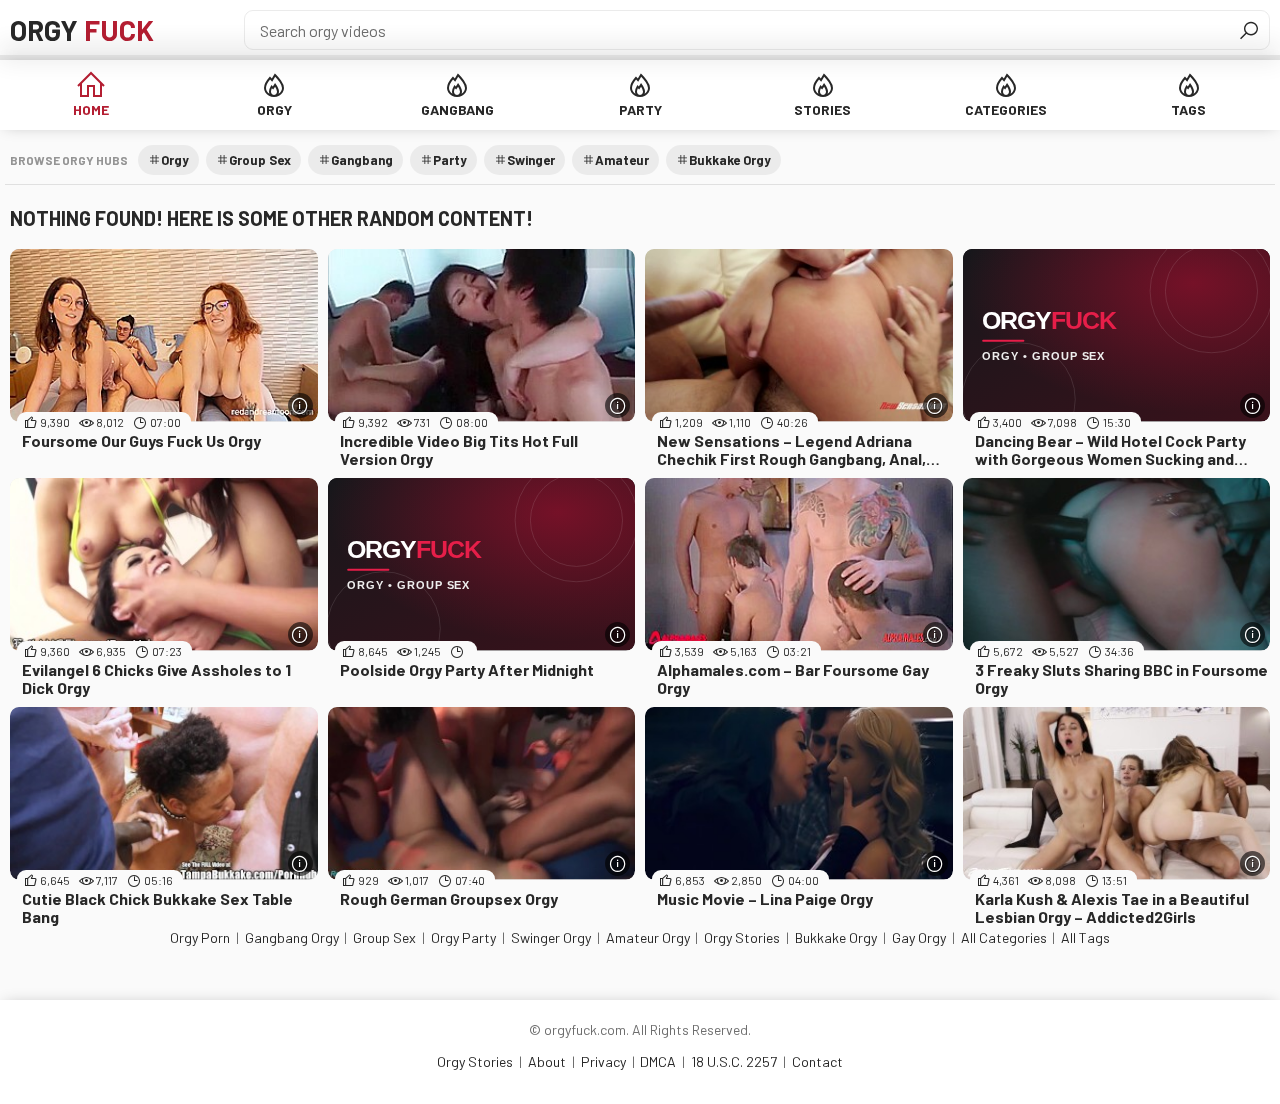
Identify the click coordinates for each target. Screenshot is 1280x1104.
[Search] (1249, 30)
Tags (1188, 109)
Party (640, 109)
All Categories (1004, 937)
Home (91, 109)
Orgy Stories (742, 937)
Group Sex (260, 160)
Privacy (603, 1061)
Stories (822, 109)
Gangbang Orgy (292, 937)
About (547, 1061)
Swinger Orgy (551, 937)
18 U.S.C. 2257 (734, 1061)
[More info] (300, 405)
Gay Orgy (919, 937)
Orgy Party (463, 937)
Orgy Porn (200, 937)
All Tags (1085, 937)
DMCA (658, 1061)
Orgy (82, 30)
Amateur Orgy (648, 937)
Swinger (531, 160)
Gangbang (457, 109)
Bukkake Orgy (730, 160)
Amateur (622, 160)
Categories (1006, 109)
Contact (817, 1061)
